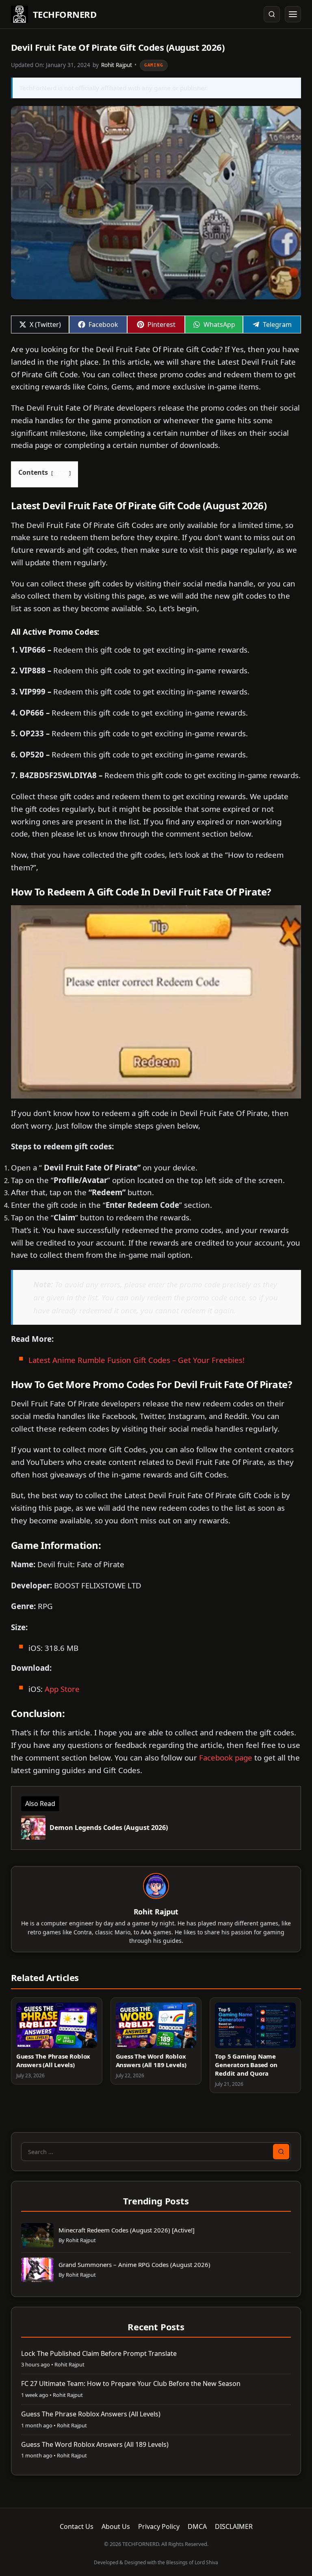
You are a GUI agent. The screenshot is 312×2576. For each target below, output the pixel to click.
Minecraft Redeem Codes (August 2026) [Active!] (127, 2230)
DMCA (197, 2526)
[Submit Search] (281, 2152)
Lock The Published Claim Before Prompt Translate (99, 2353)
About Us (116, 2526)
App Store (62, 1689)
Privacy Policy (159, 2526)
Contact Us (77, 2526)
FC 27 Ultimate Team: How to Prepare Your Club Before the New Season (131, 2384)
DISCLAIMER (234, 2526)
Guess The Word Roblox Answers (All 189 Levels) (151, 2060)
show (61, 473)
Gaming (154, 65)
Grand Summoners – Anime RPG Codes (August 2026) (134, 2265)
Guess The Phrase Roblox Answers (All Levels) (53, 2060)
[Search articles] (272, 14)
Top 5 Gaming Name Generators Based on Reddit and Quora (246, 2065)
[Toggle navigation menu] (293, 14)
